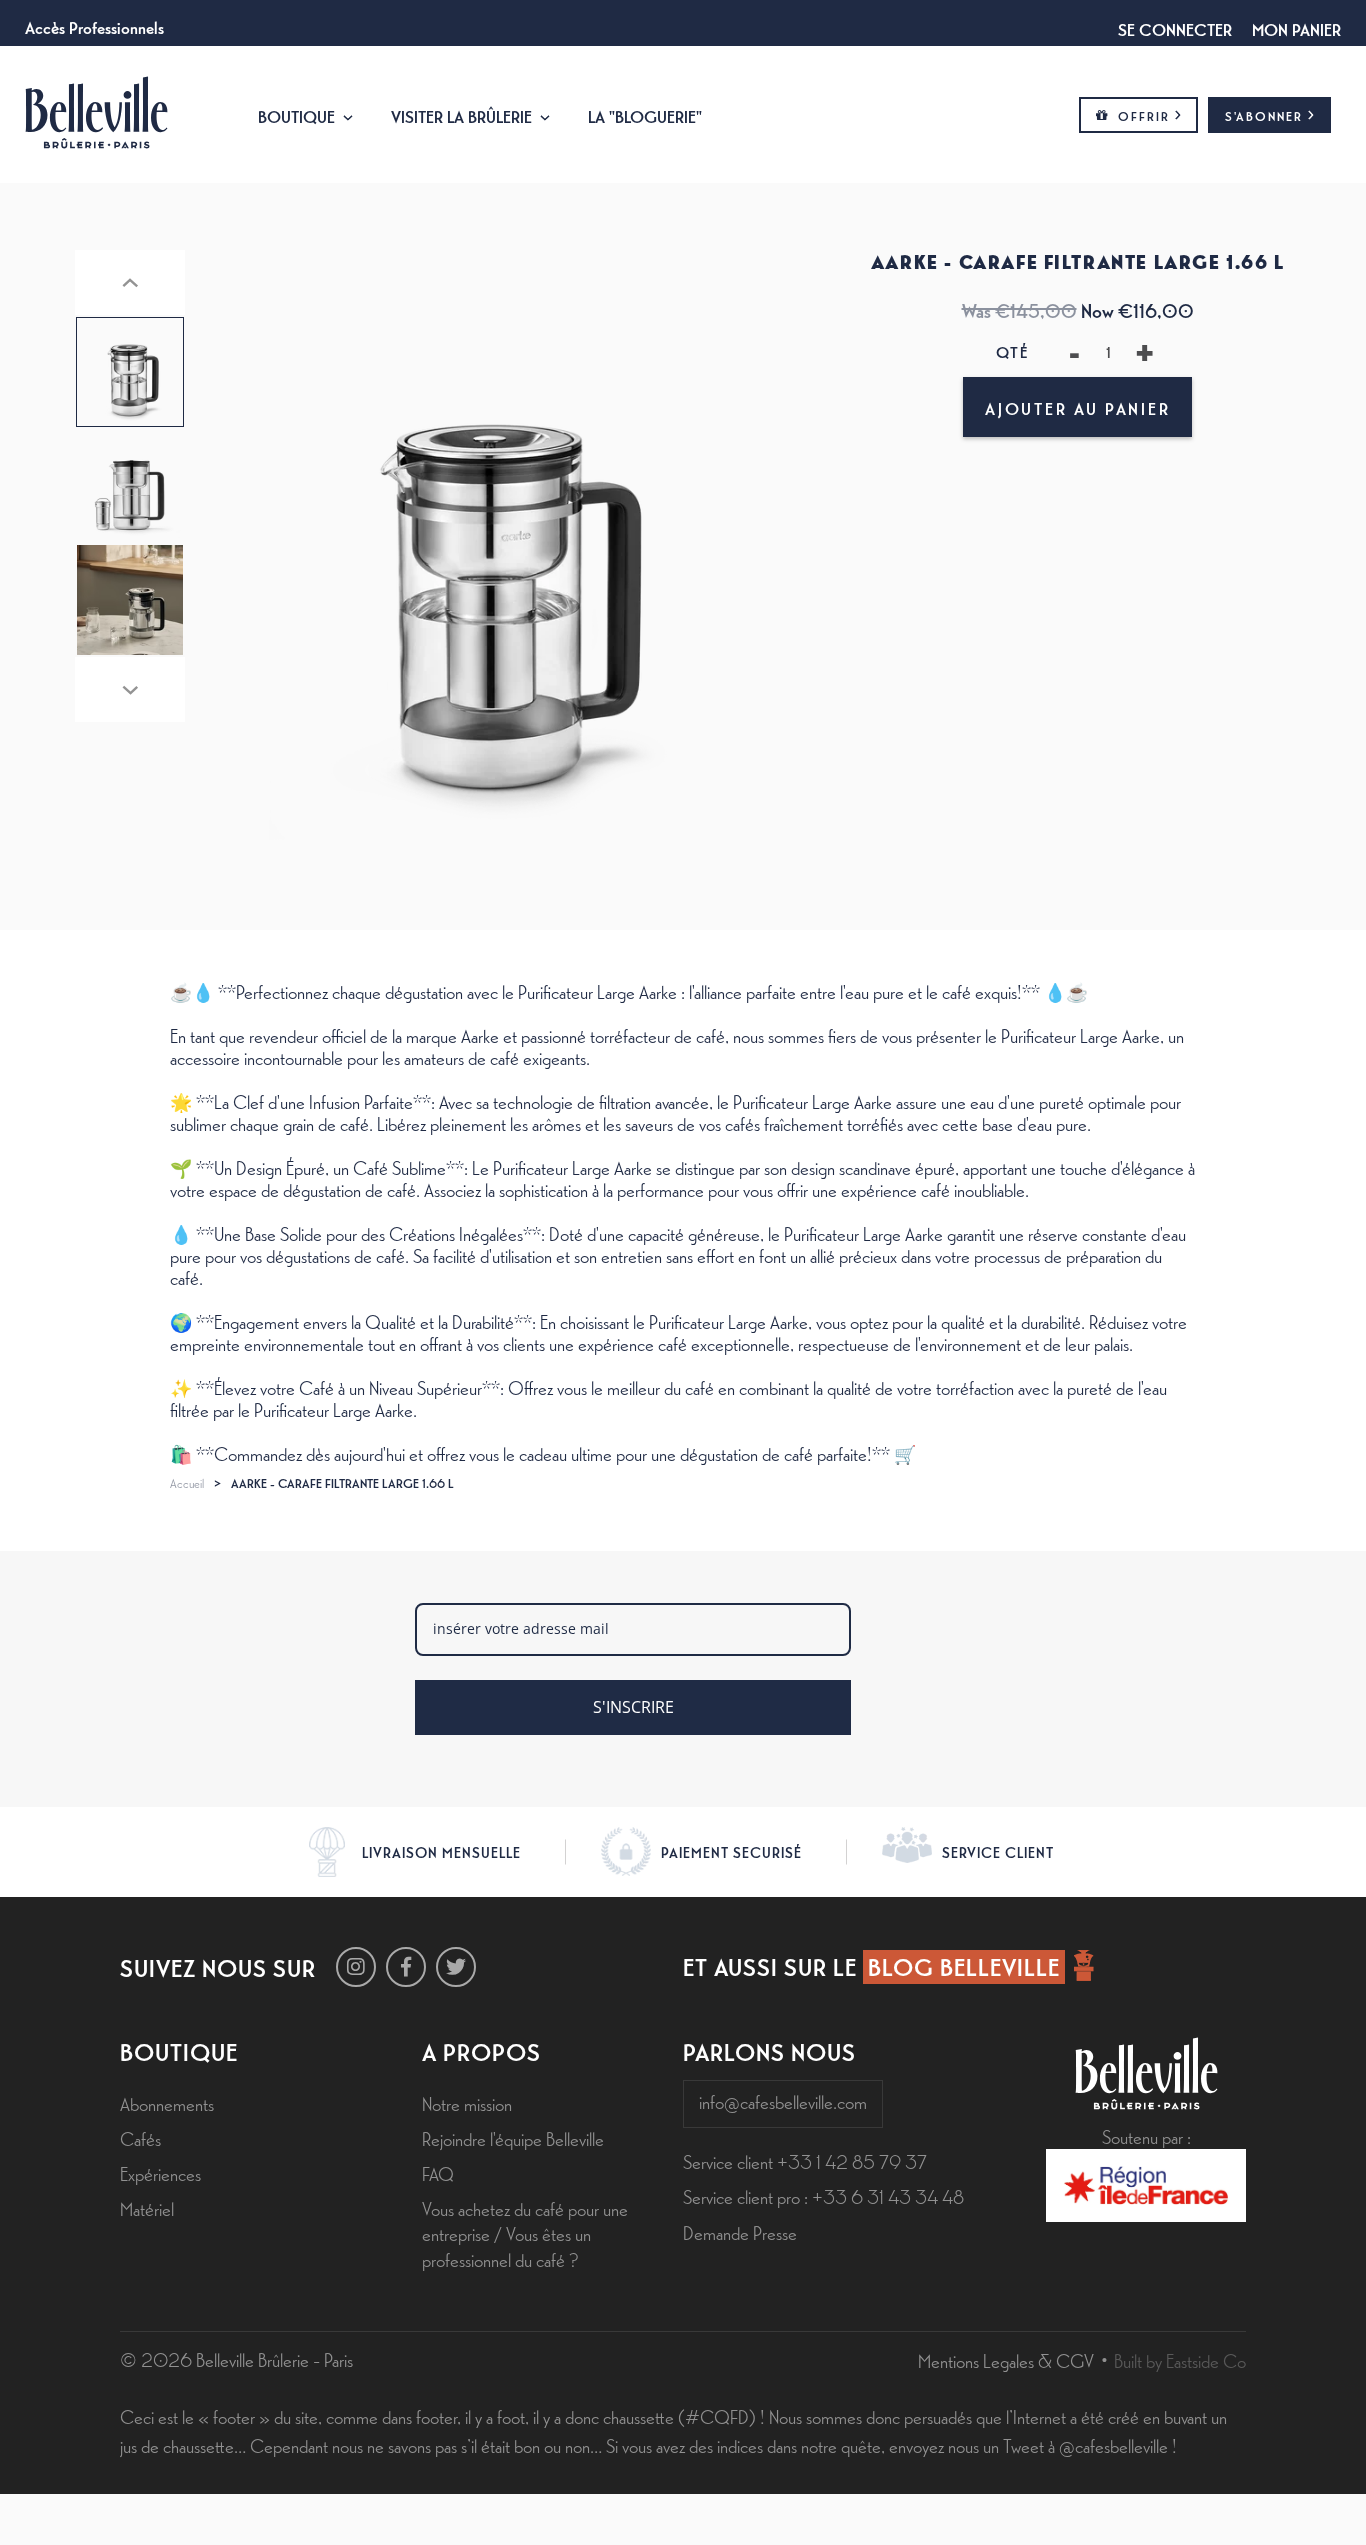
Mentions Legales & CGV (1006, 2360)
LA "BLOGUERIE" (645, 115)
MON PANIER (1296, 28)
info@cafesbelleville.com (783, 2101)
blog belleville (964, 1966)
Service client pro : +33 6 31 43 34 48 (823, 2196)
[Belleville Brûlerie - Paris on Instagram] (356, 1967)
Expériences (160, 2173)
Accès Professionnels (94, 26)
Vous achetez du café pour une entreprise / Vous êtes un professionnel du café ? (525, 2233)
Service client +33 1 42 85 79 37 (805, 2161)
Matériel (147, 2208)
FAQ (438, 2173)
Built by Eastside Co (1180, 2360)
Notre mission (467, 2103)
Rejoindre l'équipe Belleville (513, 2138)
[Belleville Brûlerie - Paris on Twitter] (456, 1967)
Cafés (140, 2138)
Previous (130, 282)
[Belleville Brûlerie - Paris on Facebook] (406, 1967)
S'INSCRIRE (633, 1707)
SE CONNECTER (1175, 28)
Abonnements (167, 2103)
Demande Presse (740, 2232)
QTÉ (1012, 351)
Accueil (187, 1483)
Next (130, 689)
